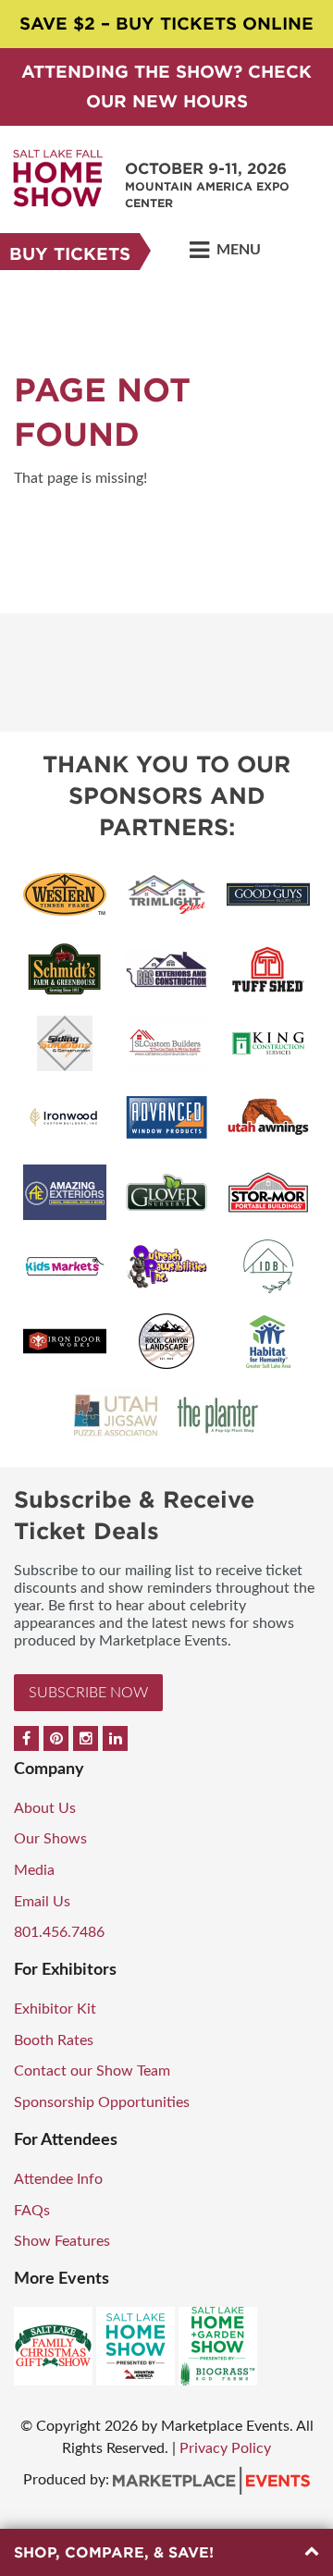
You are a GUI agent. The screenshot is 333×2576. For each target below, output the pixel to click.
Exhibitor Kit (55, 2009)
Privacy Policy (225, 2448)
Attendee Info (58, 2179)
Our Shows (50, 1839)
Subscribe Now (88, 1693)
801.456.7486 (59, 1932)
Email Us (42, 1902)
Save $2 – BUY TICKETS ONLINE (166, 24)
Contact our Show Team (92, 2071)
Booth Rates (54, 2040)
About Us (45, 1808)
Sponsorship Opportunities (102, 2102)
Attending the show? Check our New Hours (166, 86)
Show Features (62, 2241)
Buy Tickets (70, 254)
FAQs (32, 2211)
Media (34, 1870)
